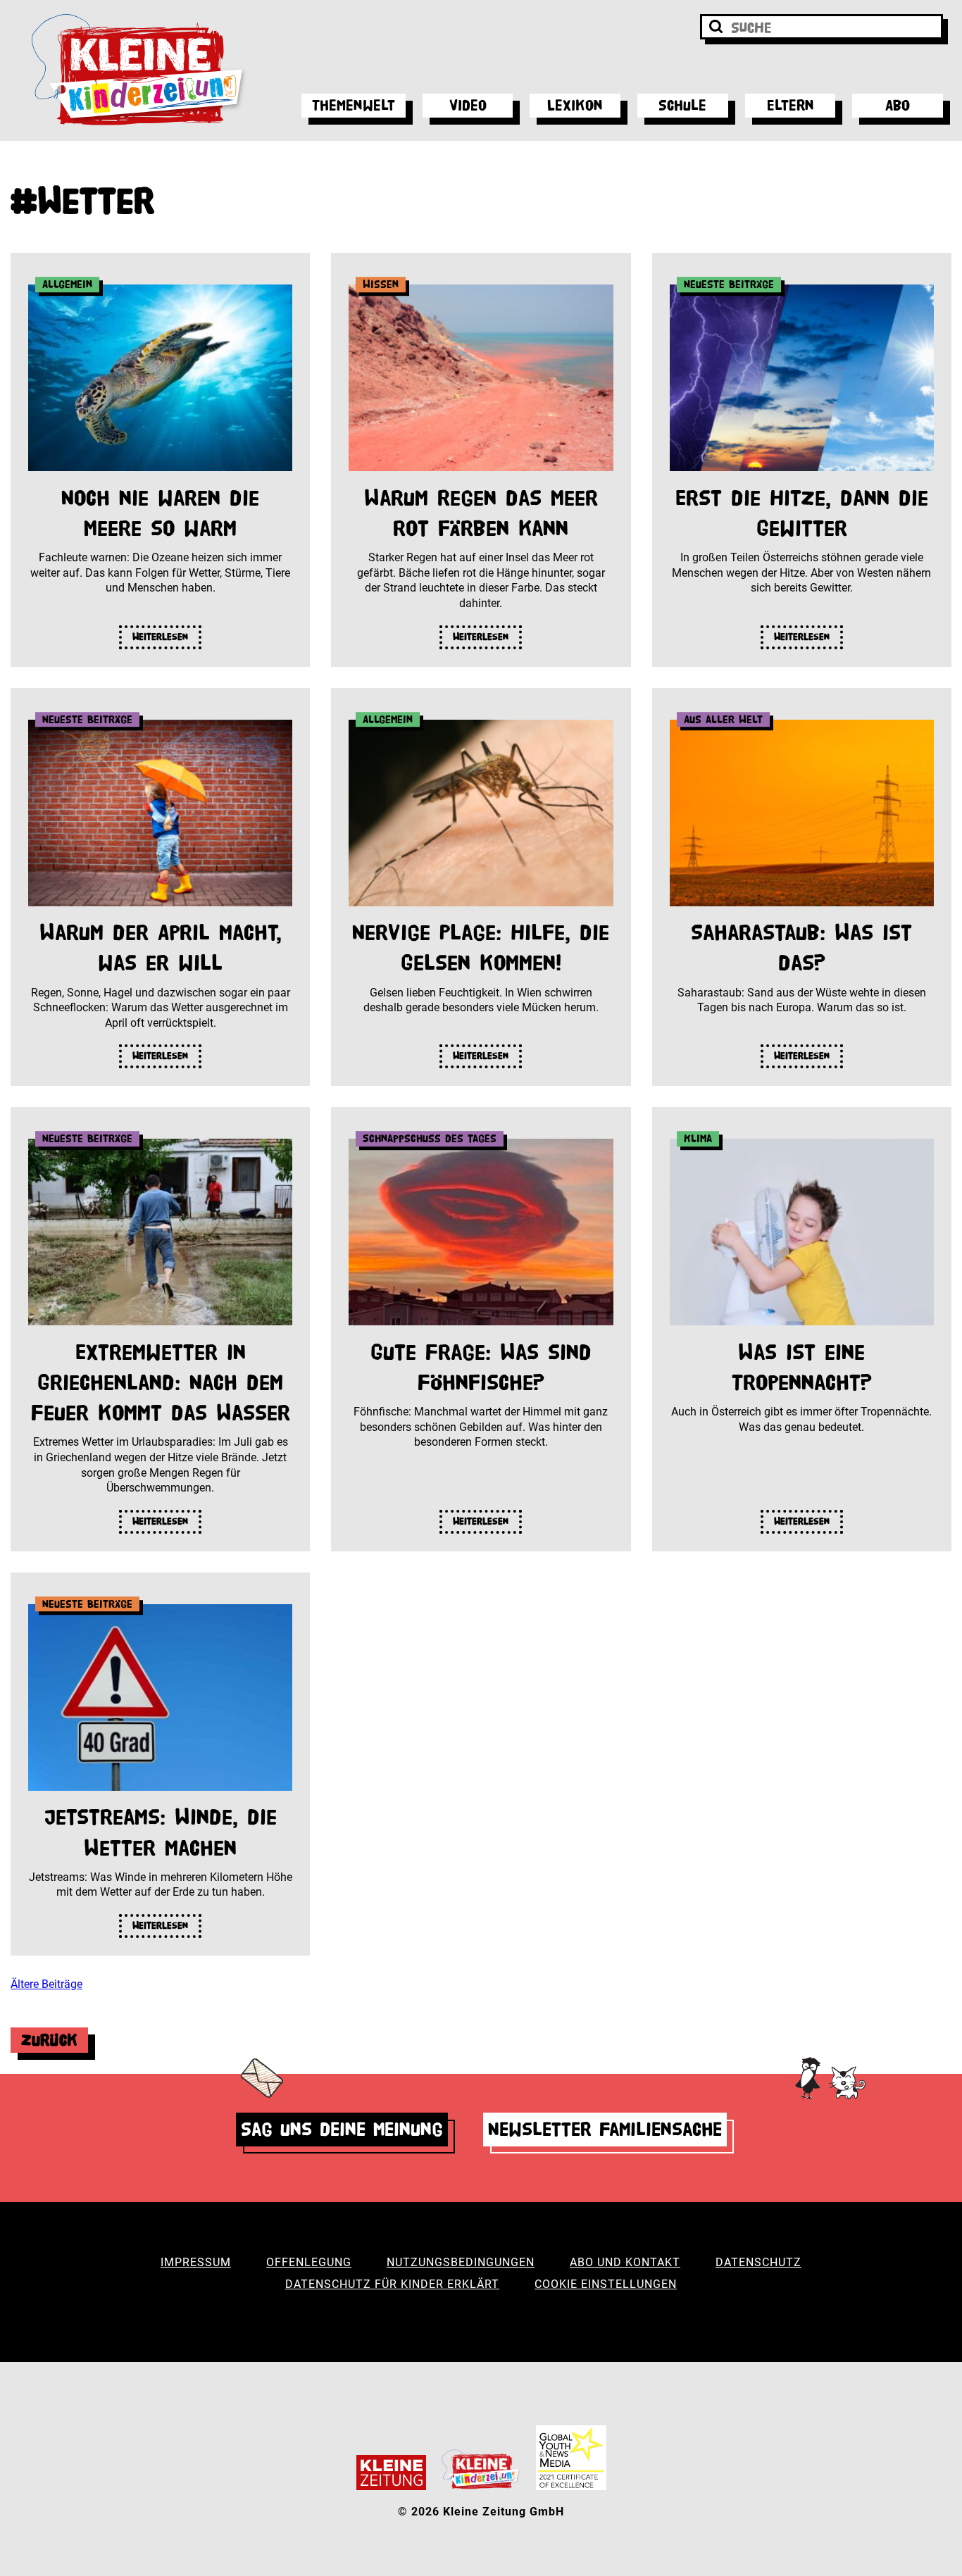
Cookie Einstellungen (606, 2284)
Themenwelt (354, 105)
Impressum (196, 2262)
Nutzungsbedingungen (461, 2262)
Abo (898, 105)
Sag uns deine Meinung (342, 2129)
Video (468, 105)
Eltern (791, 105)
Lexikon (575, 105)
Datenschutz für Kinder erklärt (392, 2284)
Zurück (49, 2040)
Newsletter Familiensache (605, 2129)
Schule (682, 105)
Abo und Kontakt (625, 2262)
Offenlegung (309, 2262)
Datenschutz (758, 2262)
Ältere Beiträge (46, 1984)
